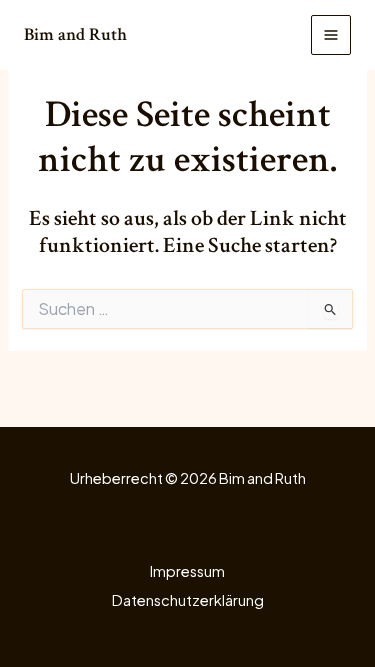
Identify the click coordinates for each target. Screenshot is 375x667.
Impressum (187, 571)
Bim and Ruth (75, 34)
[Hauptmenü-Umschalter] (331, 35)
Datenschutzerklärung (188, 600)
